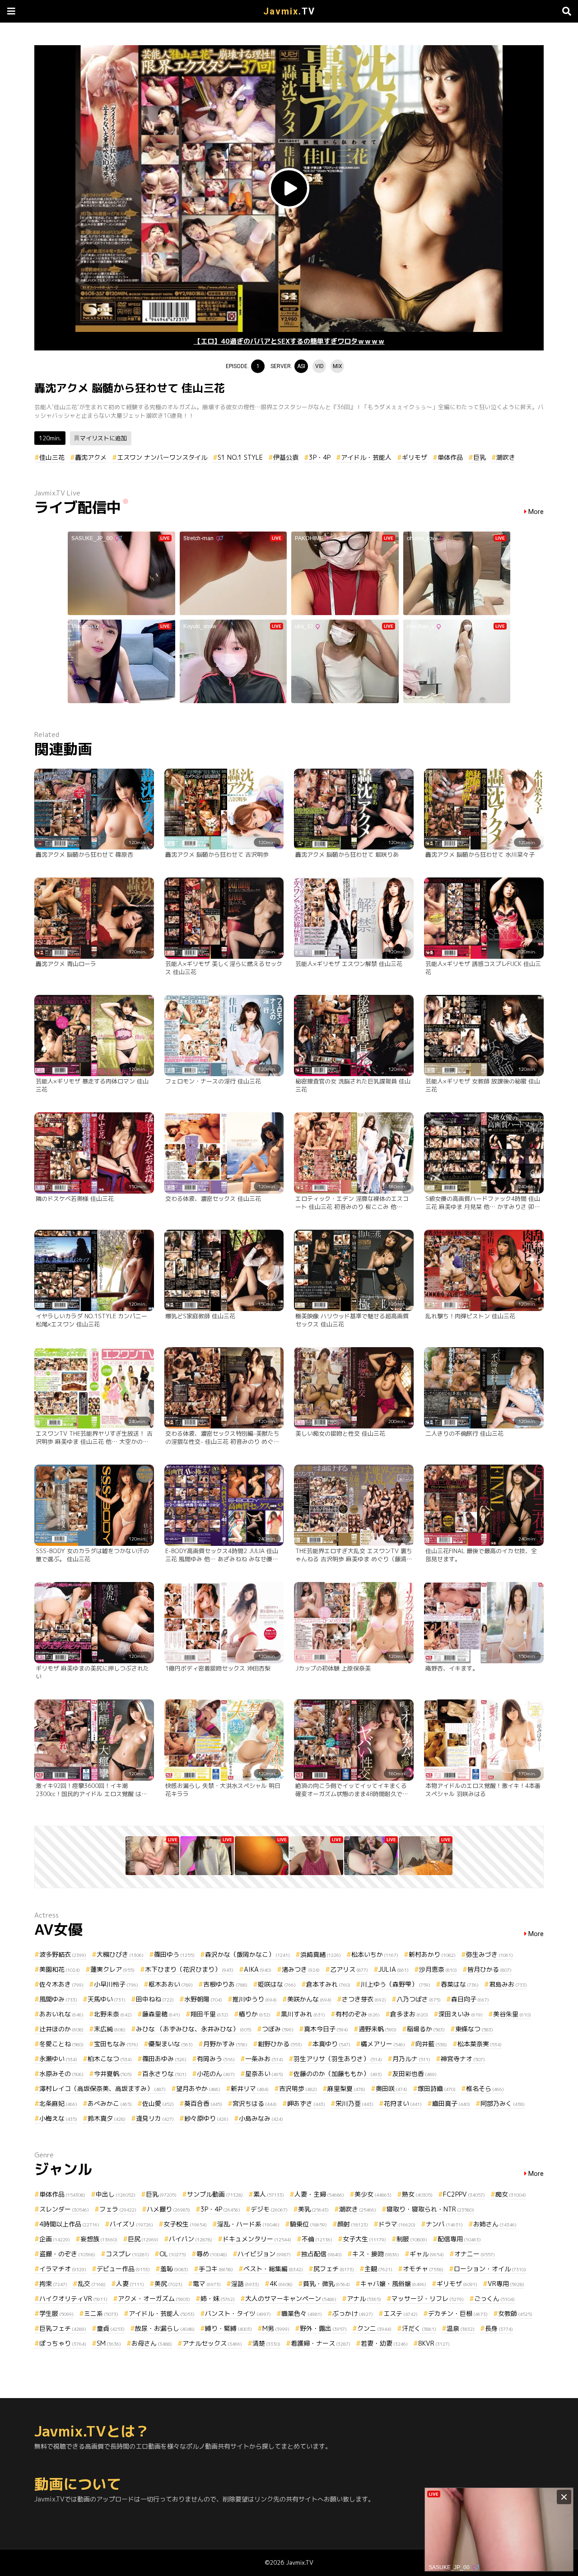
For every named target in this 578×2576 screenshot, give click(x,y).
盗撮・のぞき (67, 2254)
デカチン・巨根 (458, 2313)
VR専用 (506, 2284)
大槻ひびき (120, 1954)
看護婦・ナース (321, 2343)
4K (281, 2284)
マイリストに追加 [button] (103, 438)
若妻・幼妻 (384, 2343)
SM (109, 2343)
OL (173, 2254)
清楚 (266, 2343)
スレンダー (64, 2209)
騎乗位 (308, 2224)
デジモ (269, 2209)
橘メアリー (383, 2044)
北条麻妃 (58, 2103)
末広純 (110, 2029)
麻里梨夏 (346, 2088)
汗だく (419, 2328)
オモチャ (423, 2269)
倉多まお (409, 2014)
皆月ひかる (489, 1969)
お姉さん (495, 2224)
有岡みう (216, 2059)
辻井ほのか (61, 2029)
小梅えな (58, 2118)
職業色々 (302, 2313)
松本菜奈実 (480, 2044)
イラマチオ (63, 2269)
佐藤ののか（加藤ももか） (338, 2074)
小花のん (216, 2074)
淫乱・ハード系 (248, 2224)
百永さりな (164, 2074)
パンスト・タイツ (238, 2313)
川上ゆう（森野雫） (396, 1984)
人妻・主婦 (319, 2194)
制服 (412, 2239)
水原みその (61, 2074)
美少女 (373, 2194)
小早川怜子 (116, 1984)
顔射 (353, 2224)
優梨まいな (171, 2044)
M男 (276, 2328)
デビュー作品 (123, 2269)
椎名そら (485, 2088)
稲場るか (426, 2029)
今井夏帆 (113, 2074)
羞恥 (174, 2269)
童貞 (111, 2328)
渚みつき (301, 1969)
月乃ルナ (411, 2059)
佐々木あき (61, 1984)
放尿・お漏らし (165, 2328)
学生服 (56, 2313)
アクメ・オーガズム (154, 2298)
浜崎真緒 (321, 1954)
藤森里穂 (161, 2014)
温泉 (461, 2328)
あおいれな (61, 2014)
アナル (364, 2298)
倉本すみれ (328, 1984)
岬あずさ (306, 2103)
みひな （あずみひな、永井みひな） (194, 2029)
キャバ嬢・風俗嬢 (393, 2284)
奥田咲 (392, 2088)
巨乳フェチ (63, 2328)
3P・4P (320, 457)
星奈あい (264, 2074)
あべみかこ (110, 2103)
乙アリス (349, 1969)
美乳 (313, 2209)
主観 (378, 2269)
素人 (269, 2194)
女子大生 (364, 2239)
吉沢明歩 (298, 2088)
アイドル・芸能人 (366, 457)
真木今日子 (326, 2029)
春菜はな (460, 1984)
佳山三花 (52, 457)
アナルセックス (212, 2343)
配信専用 (459, 2239)
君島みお (508, 1984)
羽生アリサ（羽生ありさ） (338, 2059)
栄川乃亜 (354, 2103)
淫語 (245, 2284)
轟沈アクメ (91, 457)
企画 (55, 2239)
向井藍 (431, 2044)
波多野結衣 (63, 1954)
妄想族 (99, 2239)
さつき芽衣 (364, 1999)
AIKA (258, 1969)
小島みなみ (261, 2118)
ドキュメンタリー (257, 2239)
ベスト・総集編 (273, 2269)
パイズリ (131, 2224)
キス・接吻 (376, 2254)
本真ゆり (331, 2044)
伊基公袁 (286, 457)
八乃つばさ (419, 1999)
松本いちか (375, 1954)
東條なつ (474, 2029)
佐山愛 (158, 2103)
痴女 (511, 2194)
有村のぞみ (358, 2014)
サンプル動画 (215, 2194)
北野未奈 (113, 2014)
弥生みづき (489, 1954)
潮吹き (506, 457)
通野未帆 (378, 2029)
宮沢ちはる (255, 2103)
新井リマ (250, 2088)
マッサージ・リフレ (428, 2298)
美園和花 (60, 1969)
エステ (401, 2313)
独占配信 (322, 2254)
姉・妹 (218, 2298)
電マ (207, 2284)
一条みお (264, 2059)
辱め (212, 2254)
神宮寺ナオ (463, 2059)
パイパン (191, 2239)
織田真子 (451, 2103)
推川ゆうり (255, 1999)
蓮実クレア (112, 1969)
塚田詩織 (437, 2088)
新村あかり (432, 1954)
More (536, 512)
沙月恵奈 (438, 1969)
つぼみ (278, 2029)
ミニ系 (101, 2313)
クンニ (374, 2328)
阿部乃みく (503, 2103)
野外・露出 (323, 2328)
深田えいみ (461, 2014)
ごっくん (494, 2298)
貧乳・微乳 (326, 2284)
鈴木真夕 (107, 2118)
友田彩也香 (415, 2074)
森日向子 (470, 1999)
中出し (116, 2194)
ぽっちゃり (63, 2343)
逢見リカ (155, 2118)
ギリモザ (415, 457)
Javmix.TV (300, 2562)
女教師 (515, 2313)
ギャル (427, 2254)
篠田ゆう (174, 1954)
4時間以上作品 (69, 2224)
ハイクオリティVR (73, 2298)
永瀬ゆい (58, 2059)
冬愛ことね (61, 2044)
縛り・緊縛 (228, 2328)
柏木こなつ (110, 2059)
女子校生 (185, 2224)
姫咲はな (277, 1984)
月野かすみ (225, 2044)
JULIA (394, 1969)
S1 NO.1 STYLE (240, 457)
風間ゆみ (58, 1999)
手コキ (216, 2269)
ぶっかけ (353, 2313)
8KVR (434, 2343)
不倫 (317, 2239)
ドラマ (397, 2224)
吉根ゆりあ (225, 1984)
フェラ (118, 2209)
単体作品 (450, 457)
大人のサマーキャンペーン (291, 2298)
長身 (499, 2328)
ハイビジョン (264, 2254)
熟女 (417, 2194)
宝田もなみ (116, 2044)
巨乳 (480, 457)
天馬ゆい (107, 1999)
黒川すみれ (303, 2014)
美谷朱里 (512, 2014)
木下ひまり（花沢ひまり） (189, 1969)
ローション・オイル (490, 2269)
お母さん (152, 2343)
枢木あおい (171, 1984)
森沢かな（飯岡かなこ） (247, 1954)
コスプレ (127, 2254)
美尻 (168, 2284)
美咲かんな (309, 1999)
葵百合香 (203, 2103)
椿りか (255, 2014)
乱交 (92, 2284)
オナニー (475, 2254)
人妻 (130, 2284)
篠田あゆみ (164, 2059)
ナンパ (444, 2224)
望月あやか (198, 2088)
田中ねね (155, 1999)
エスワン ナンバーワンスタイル (162, 457)
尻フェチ (334, 2269)
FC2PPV (464, 2194)
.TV (289, 11)
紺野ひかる (280, 2044)
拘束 (53, 2284)
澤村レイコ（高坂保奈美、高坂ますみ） (103, 2088)
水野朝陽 (203, 1999)
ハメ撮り (168, 2209)
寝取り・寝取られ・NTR (430, 2209)
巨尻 (143, 2239)
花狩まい (403, 2103)
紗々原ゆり (206, 2118)
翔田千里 (210, 2014)
